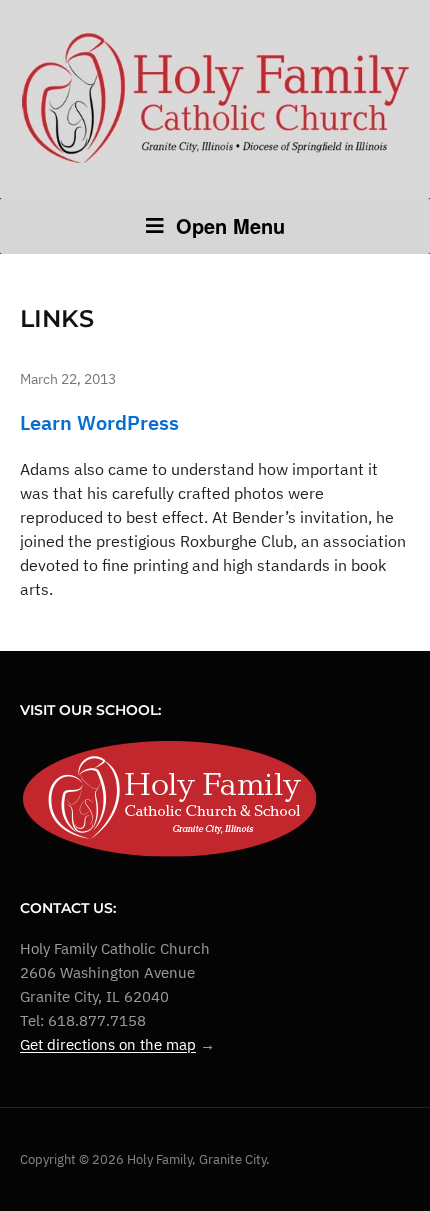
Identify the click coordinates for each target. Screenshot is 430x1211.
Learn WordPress (99, 422)
